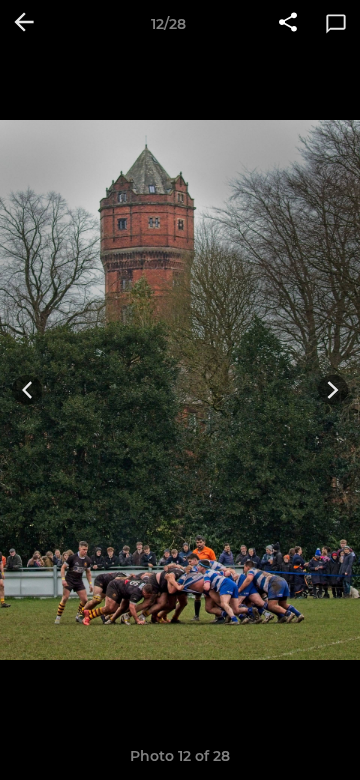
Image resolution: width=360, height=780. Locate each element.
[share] (288, 24)
